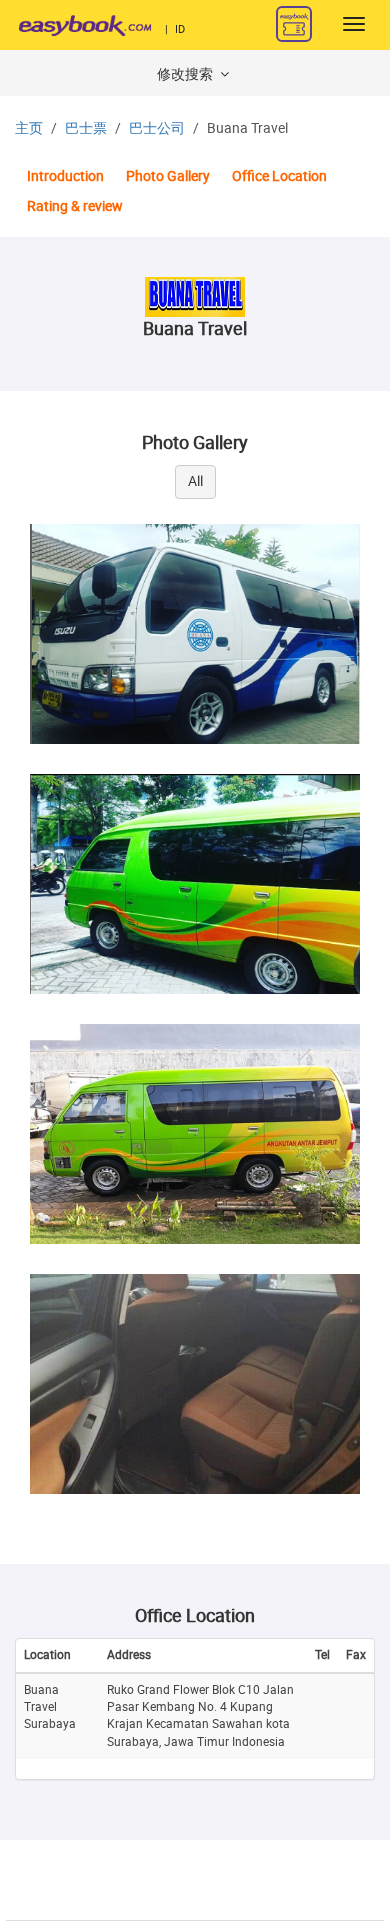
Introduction (65, 176)
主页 (29, 128)
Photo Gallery (168, 176)
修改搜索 (186, 74)
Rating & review (75, 206)
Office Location (279, 176)
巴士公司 (157, 128)
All (195, 481)
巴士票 (86, 128)
